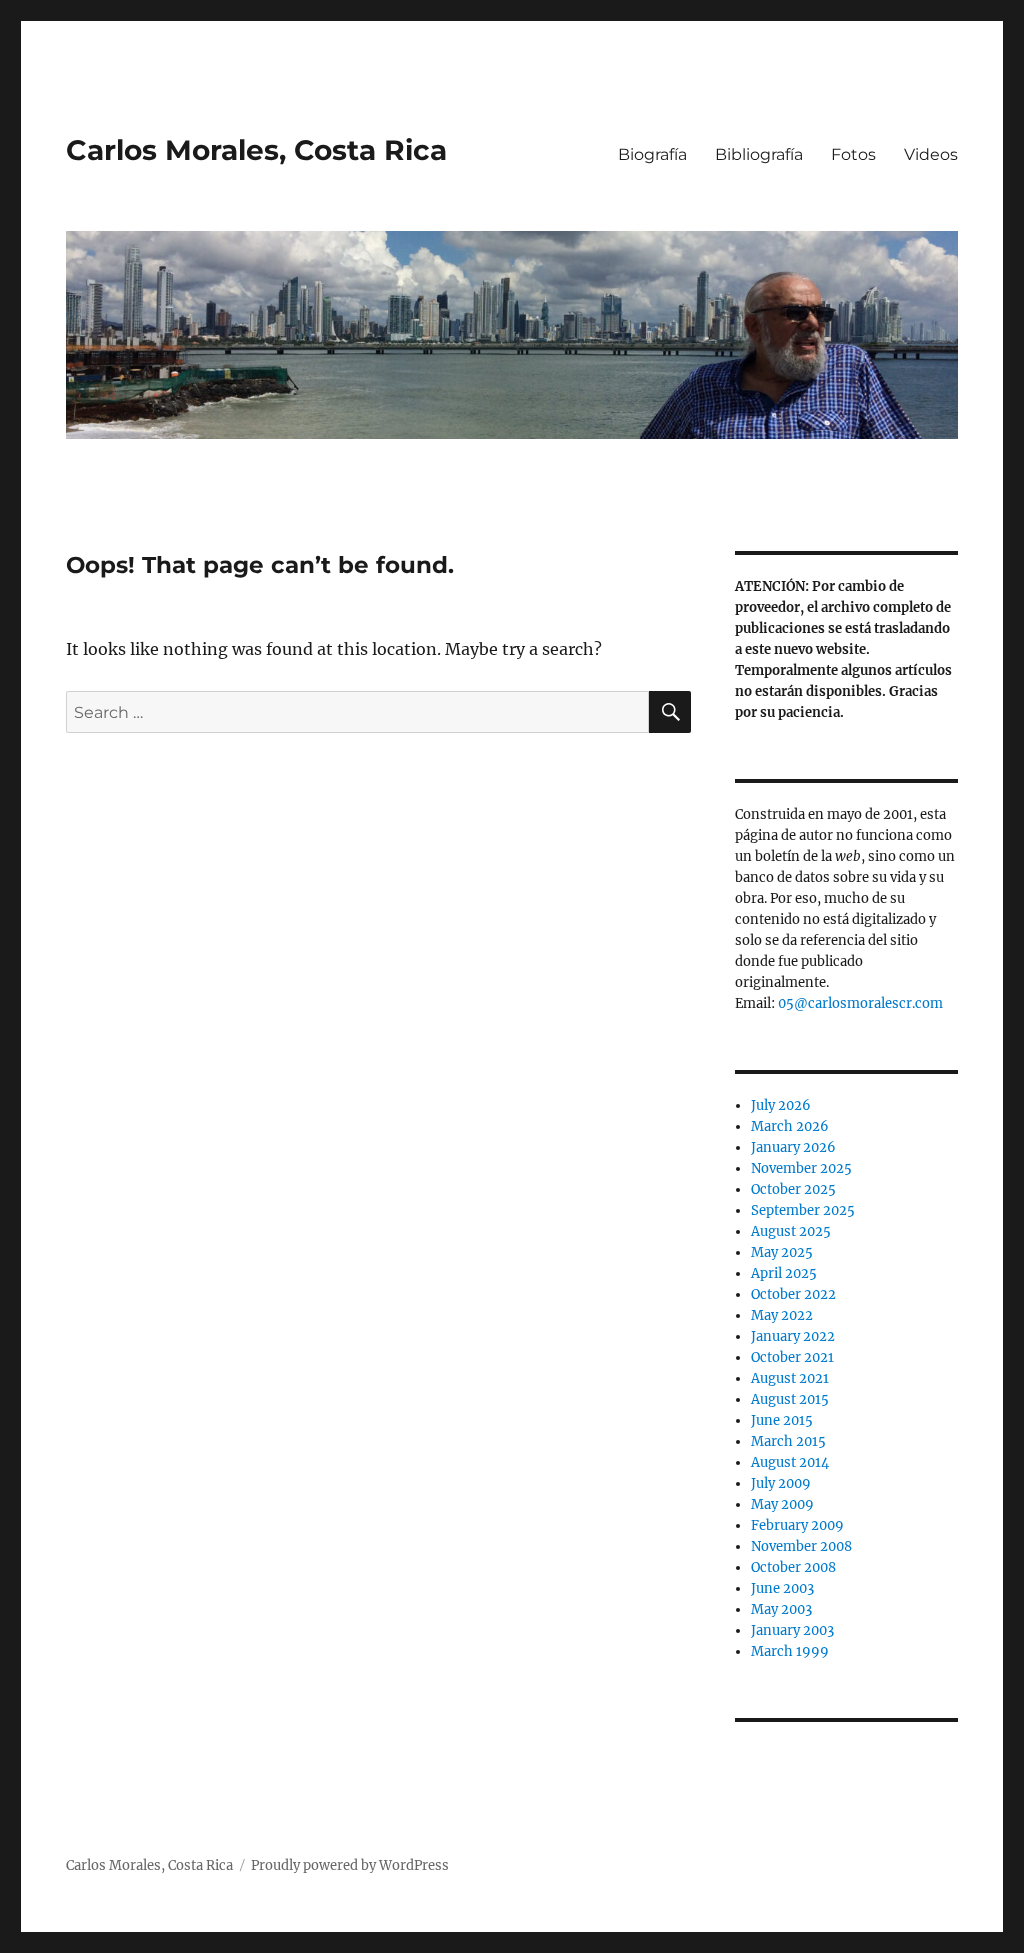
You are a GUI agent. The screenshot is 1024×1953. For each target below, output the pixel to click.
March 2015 (788, 1441)
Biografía (652, 154)
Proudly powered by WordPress (350, 1865)
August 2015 (790, 1399)
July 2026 (781, 1105)
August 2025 (791, 1231)
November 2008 (801, 1546)
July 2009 (781, 1483)
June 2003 (782, 1588)
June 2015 (782, 1420)
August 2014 (790, 1462)
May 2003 (781, 1609)
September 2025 (803, 1210)
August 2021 (790, 1378)
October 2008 (793, 1567)
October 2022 (793, 1294)
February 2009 (797, 1525)
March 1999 (790, 1651)
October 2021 (792, 1357)
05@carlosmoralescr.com (860, 1003)
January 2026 (793, 1147)
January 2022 (793, 1336)
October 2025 (793, 1189)
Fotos (853, 154)
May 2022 (782, 1315)
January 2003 (792, 1630)
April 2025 (784, 1273)
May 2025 (782, 1252)
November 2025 (801, 1168)
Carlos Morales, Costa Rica (256, 150)
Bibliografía (759, 154)
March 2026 (790, 1126)
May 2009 (782, 1504)
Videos (931, 154)
